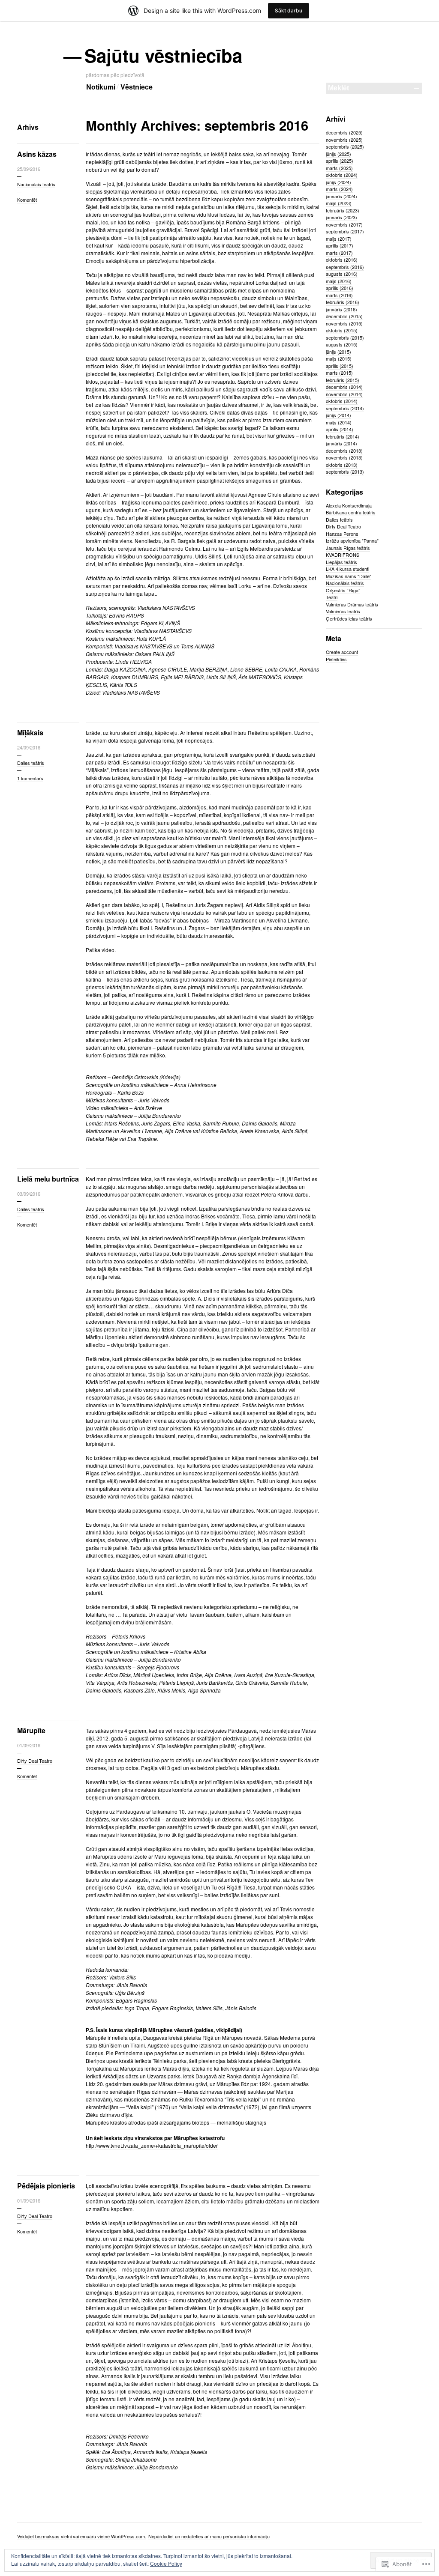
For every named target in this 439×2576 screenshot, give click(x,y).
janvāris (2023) (341, 217)
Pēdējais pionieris (46, 2186)
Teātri (332, 597)
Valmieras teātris (343, 611)
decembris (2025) (344, 132)
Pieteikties (336, 659)
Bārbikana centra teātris (351, 512)
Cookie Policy (166, 2563)
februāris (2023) (343, 210)
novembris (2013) (344, 457)
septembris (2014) (345, 408)
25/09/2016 (29, 169)
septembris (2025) (345, 146)
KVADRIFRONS (343, 555)
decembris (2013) (344, 451)
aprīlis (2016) (340, 288)
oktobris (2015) (342, 330)
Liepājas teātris (341, 562)
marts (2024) (339, 189)
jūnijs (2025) (338, 154)
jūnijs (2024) (338, 182)
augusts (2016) (342, 274)
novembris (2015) (344, 323)
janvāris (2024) (341, 196)
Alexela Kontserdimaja (349, 505)
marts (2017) (339, 253)
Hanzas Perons (342, 534)
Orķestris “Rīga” (343, 590)
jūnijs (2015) (338, 352)
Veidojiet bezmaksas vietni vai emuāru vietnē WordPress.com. (82, 2536)
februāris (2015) (343, 380)
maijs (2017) (339, 239)
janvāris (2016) (341, 309)
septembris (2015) (345, 337)
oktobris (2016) (342, 260)
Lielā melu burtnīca (48, 1179)
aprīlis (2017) (340, 245)
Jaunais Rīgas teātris (348, 548)
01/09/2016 (29, 1745)
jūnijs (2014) (338, 415)
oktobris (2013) (342, 465)
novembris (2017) (344, 224)
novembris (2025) (344, 140)
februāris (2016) (343, 302)
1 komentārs (30, 778)
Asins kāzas (37, 154)
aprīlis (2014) (340, 429)
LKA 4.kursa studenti (347, 569)
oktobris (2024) (342, 175)
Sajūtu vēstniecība (164, 55)
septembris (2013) (345, 472)
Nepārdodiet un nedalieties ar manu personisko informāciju (209, 2536)
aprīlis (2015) (340, 366)
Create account (342, 652)
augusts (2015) (342, 344)
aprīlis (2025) (340, 161)
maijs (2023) (339, 203)
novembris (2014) (344, 394)
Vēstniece (137, 87)
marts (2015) (339, 373)
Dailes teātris (31, 763)
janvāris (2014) (341, 443)
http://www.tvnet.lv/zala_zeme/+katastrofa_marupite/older (152, 2145)
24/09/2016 (29, 747)
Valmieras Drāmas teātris (352, 604)
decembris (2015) (344, 316)
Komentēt (27, 200)
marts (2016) (339, 295)
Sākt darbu (289, 10)
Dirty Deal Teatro (35, 1761)
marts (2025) (339, 168)
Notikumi (101, 87)
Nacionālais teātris (36, 184)
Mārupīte (31, 1730)
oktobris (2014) (342, 401)
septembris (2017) (345, 231)
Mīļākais (30, 733)
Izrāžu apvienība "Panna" (352, 540)
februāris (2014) (343, 436)
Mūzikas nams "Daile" (349, 576)
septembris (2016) (345, 267)
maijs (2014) (339, 422)
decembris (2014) (344, 387)
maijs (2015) (339, 358)
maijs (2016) (339, 281)
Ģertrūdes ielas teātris (349, 618)
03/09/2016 (29, 1194)
